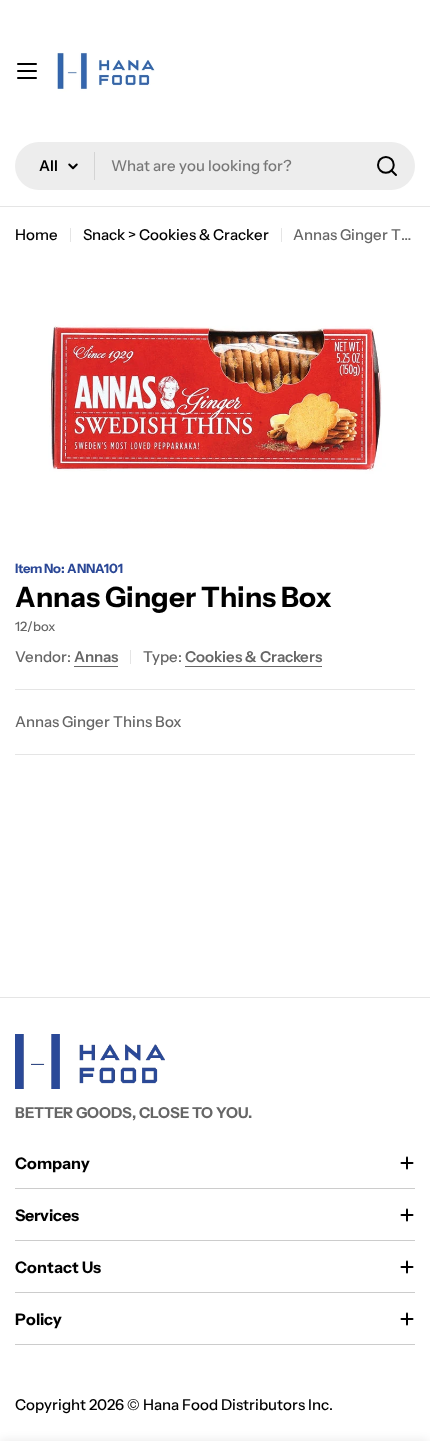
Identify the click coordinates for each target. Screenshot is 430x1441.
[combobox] (215, 166)
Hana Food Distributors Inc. (238, 1404)
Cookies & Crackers (253, 656)
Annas (96, 656)
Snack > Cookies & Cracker (176, 234)
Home (36, 234)
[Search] (387, 166)
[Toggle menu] (27, 71)
